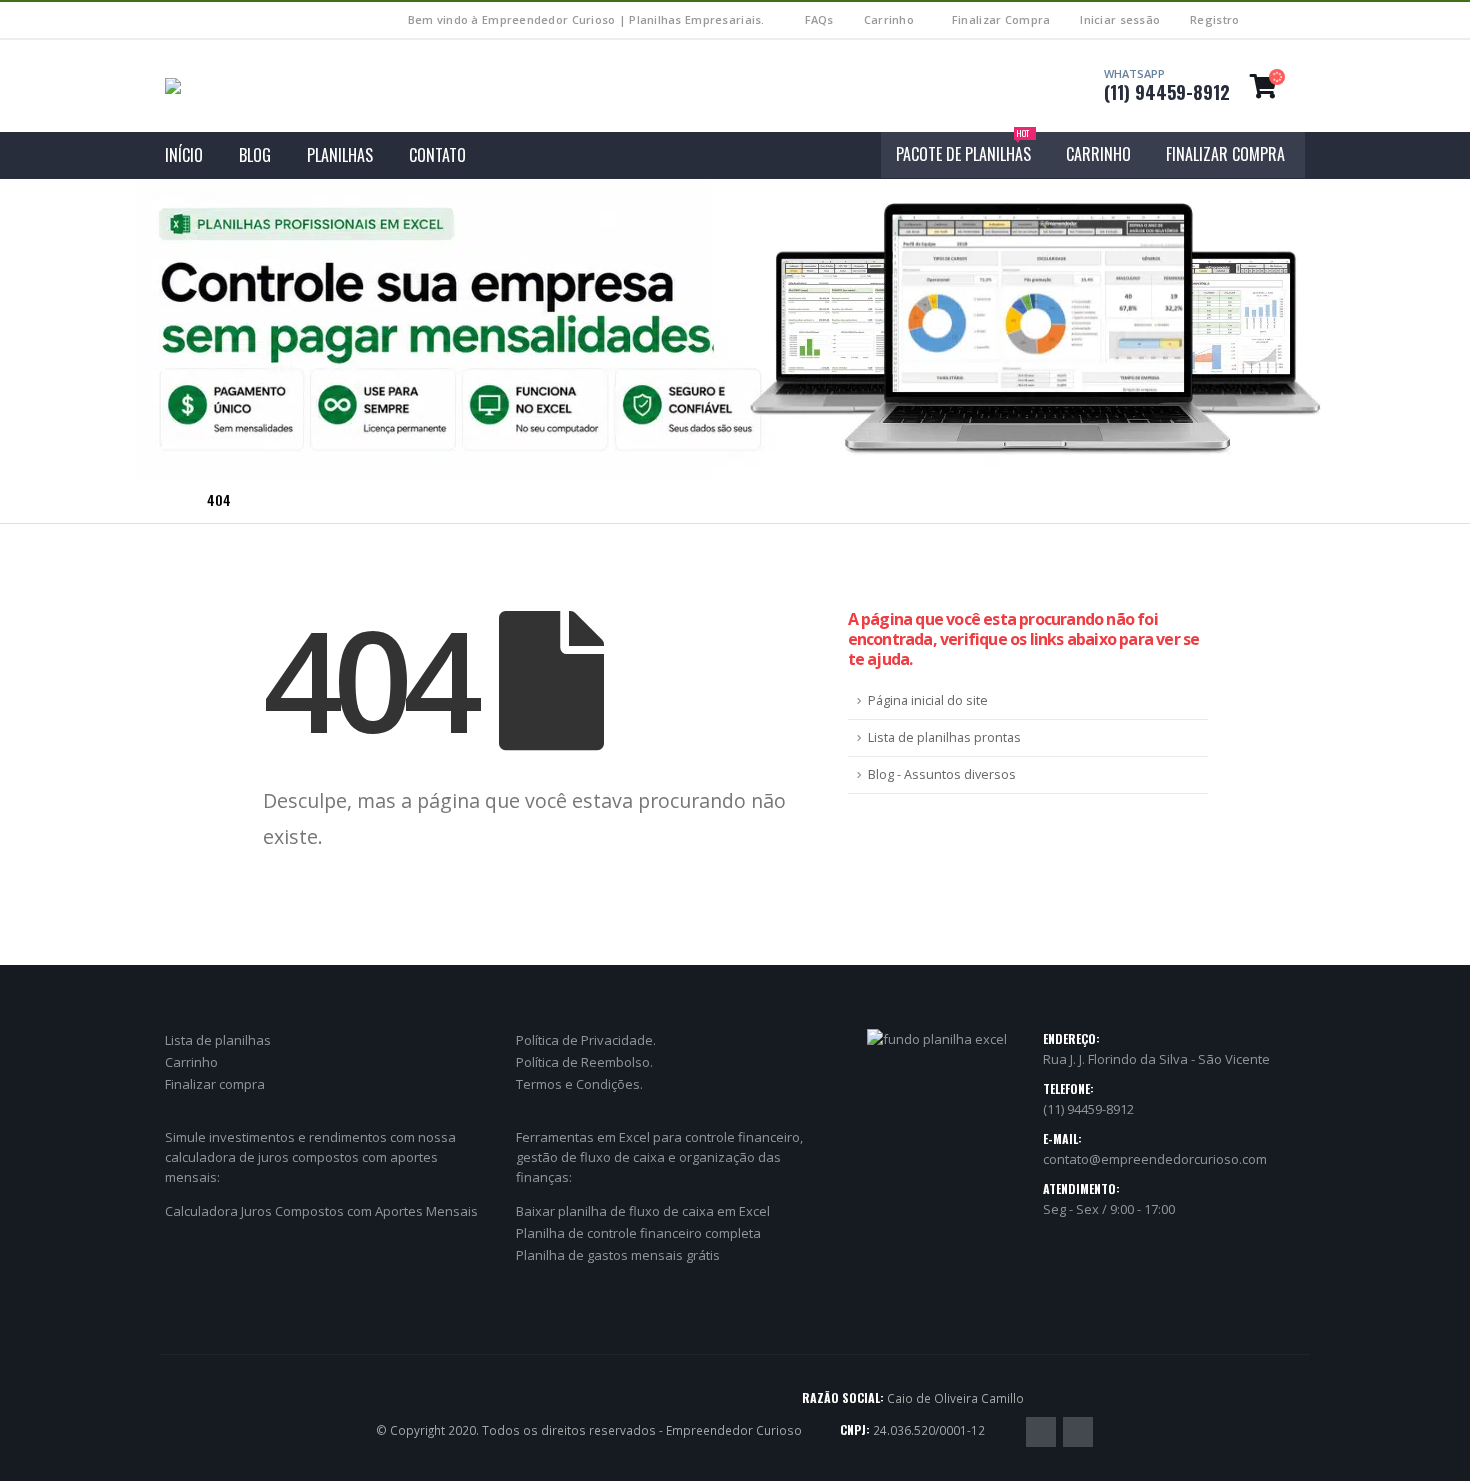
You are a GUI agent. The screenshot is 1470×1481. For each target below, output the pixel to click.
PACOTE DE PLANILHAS (963, 149)
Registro (1214, 19)
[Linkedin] (1292, 20)
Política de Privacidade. (586, 1040)
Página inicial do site (928, 700)
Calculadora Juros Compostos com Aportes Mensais (321, 1211)
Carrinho (889, 19)
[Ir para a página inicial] (172, 500)
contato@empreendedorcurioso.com (1155, 1159)
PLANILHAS (340, 155)
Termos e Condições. (579, 1084)
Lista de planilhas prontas (944, 737)
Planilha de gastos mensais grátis (618, 1255)
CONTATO (437, 155)
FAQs (819, 19)
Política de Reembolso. (584, 1062)
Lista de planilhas (218, 1040)
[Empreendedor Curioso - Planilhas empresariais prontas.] (248, 86)
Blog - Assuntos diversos (942, 774)
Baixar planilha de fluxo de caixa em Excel (643, 1211)
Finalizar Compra (1001, 19)
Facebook (1041, 1432)
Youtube (1078, 1432)
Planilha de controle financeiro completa (638, 1233)
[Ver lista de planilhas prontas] (735, 329)
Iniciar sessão (1120, 19)
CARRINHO (1098, 154)
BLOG (255, 155)
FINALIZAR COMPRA (1225, 154)
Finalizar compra (215, 1084)
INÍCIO (184, 155)
